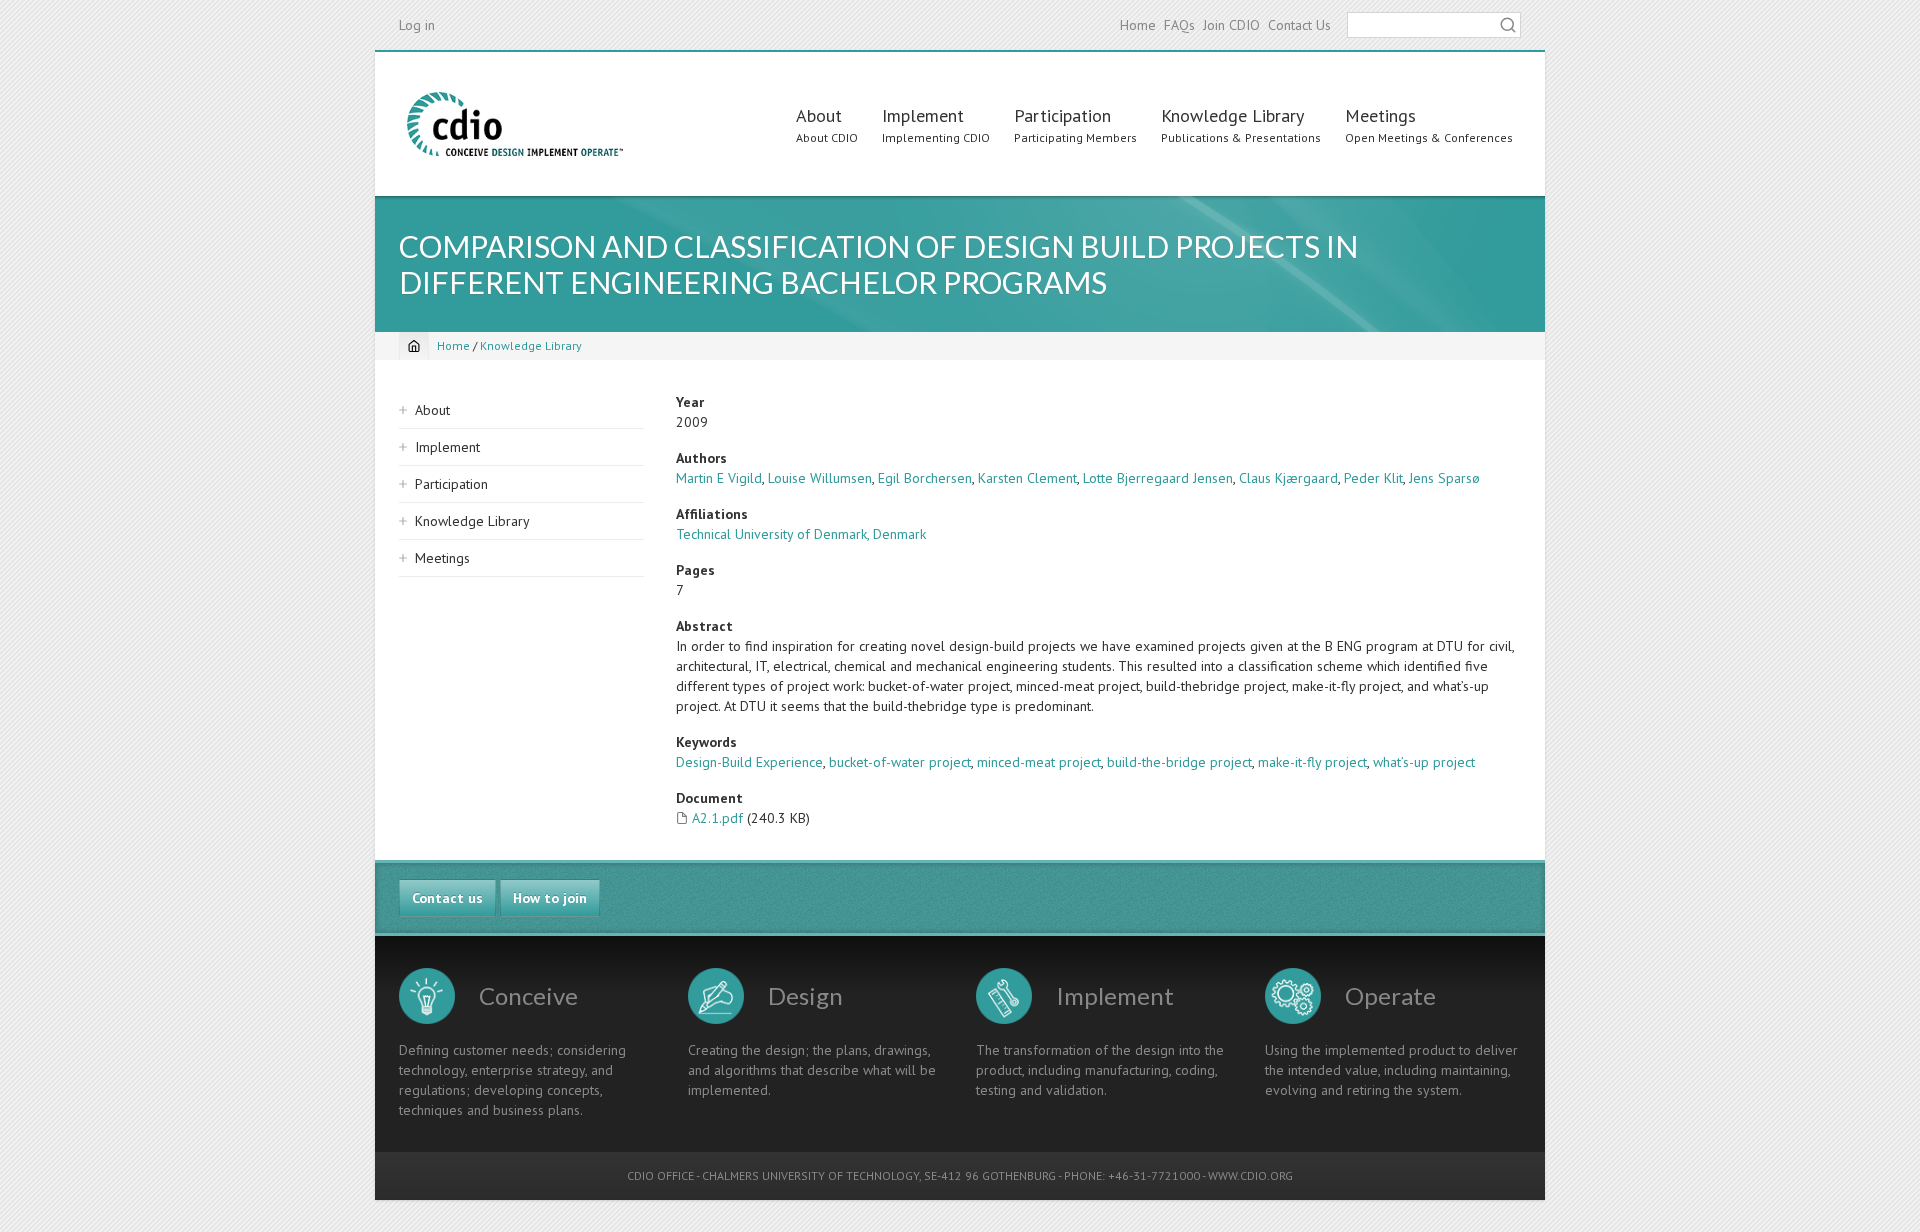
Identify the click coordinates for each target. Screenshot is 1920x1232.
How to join (550, 898)
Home (1138, 25)
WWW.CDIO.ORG (1250, 1175)
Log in (417, 25)
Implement (923, 115)
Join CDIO (1231, 25)
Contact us (447, 898)
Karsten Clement (1027, 478)
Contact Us (1299, 25)
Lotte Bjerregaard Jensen (1158, 478)
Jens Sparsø (1444, 478)
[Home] (515, 124)
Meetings (1380, 115)
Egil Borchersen (925, 478)
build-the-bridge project (1179, 762)
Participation (1062, 115)
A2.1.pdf (717, 818)
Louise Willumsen (820, 478)
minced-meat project (1039, 762)
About (819, 115)
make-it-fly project (1312, 762)
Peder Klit (1373, 478)
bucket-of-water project (900, 762)
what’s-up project (1424, 762)
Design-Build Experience (749, 762)
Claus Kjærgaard (1288, 478)
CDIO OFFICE (660, 1175)
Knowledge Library (1232, 115)
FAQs (1179, 25)
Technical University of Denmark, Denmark (801, 534)
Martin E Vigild (719, 478)
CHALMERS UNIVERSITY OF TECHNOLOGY (810, 1175)
